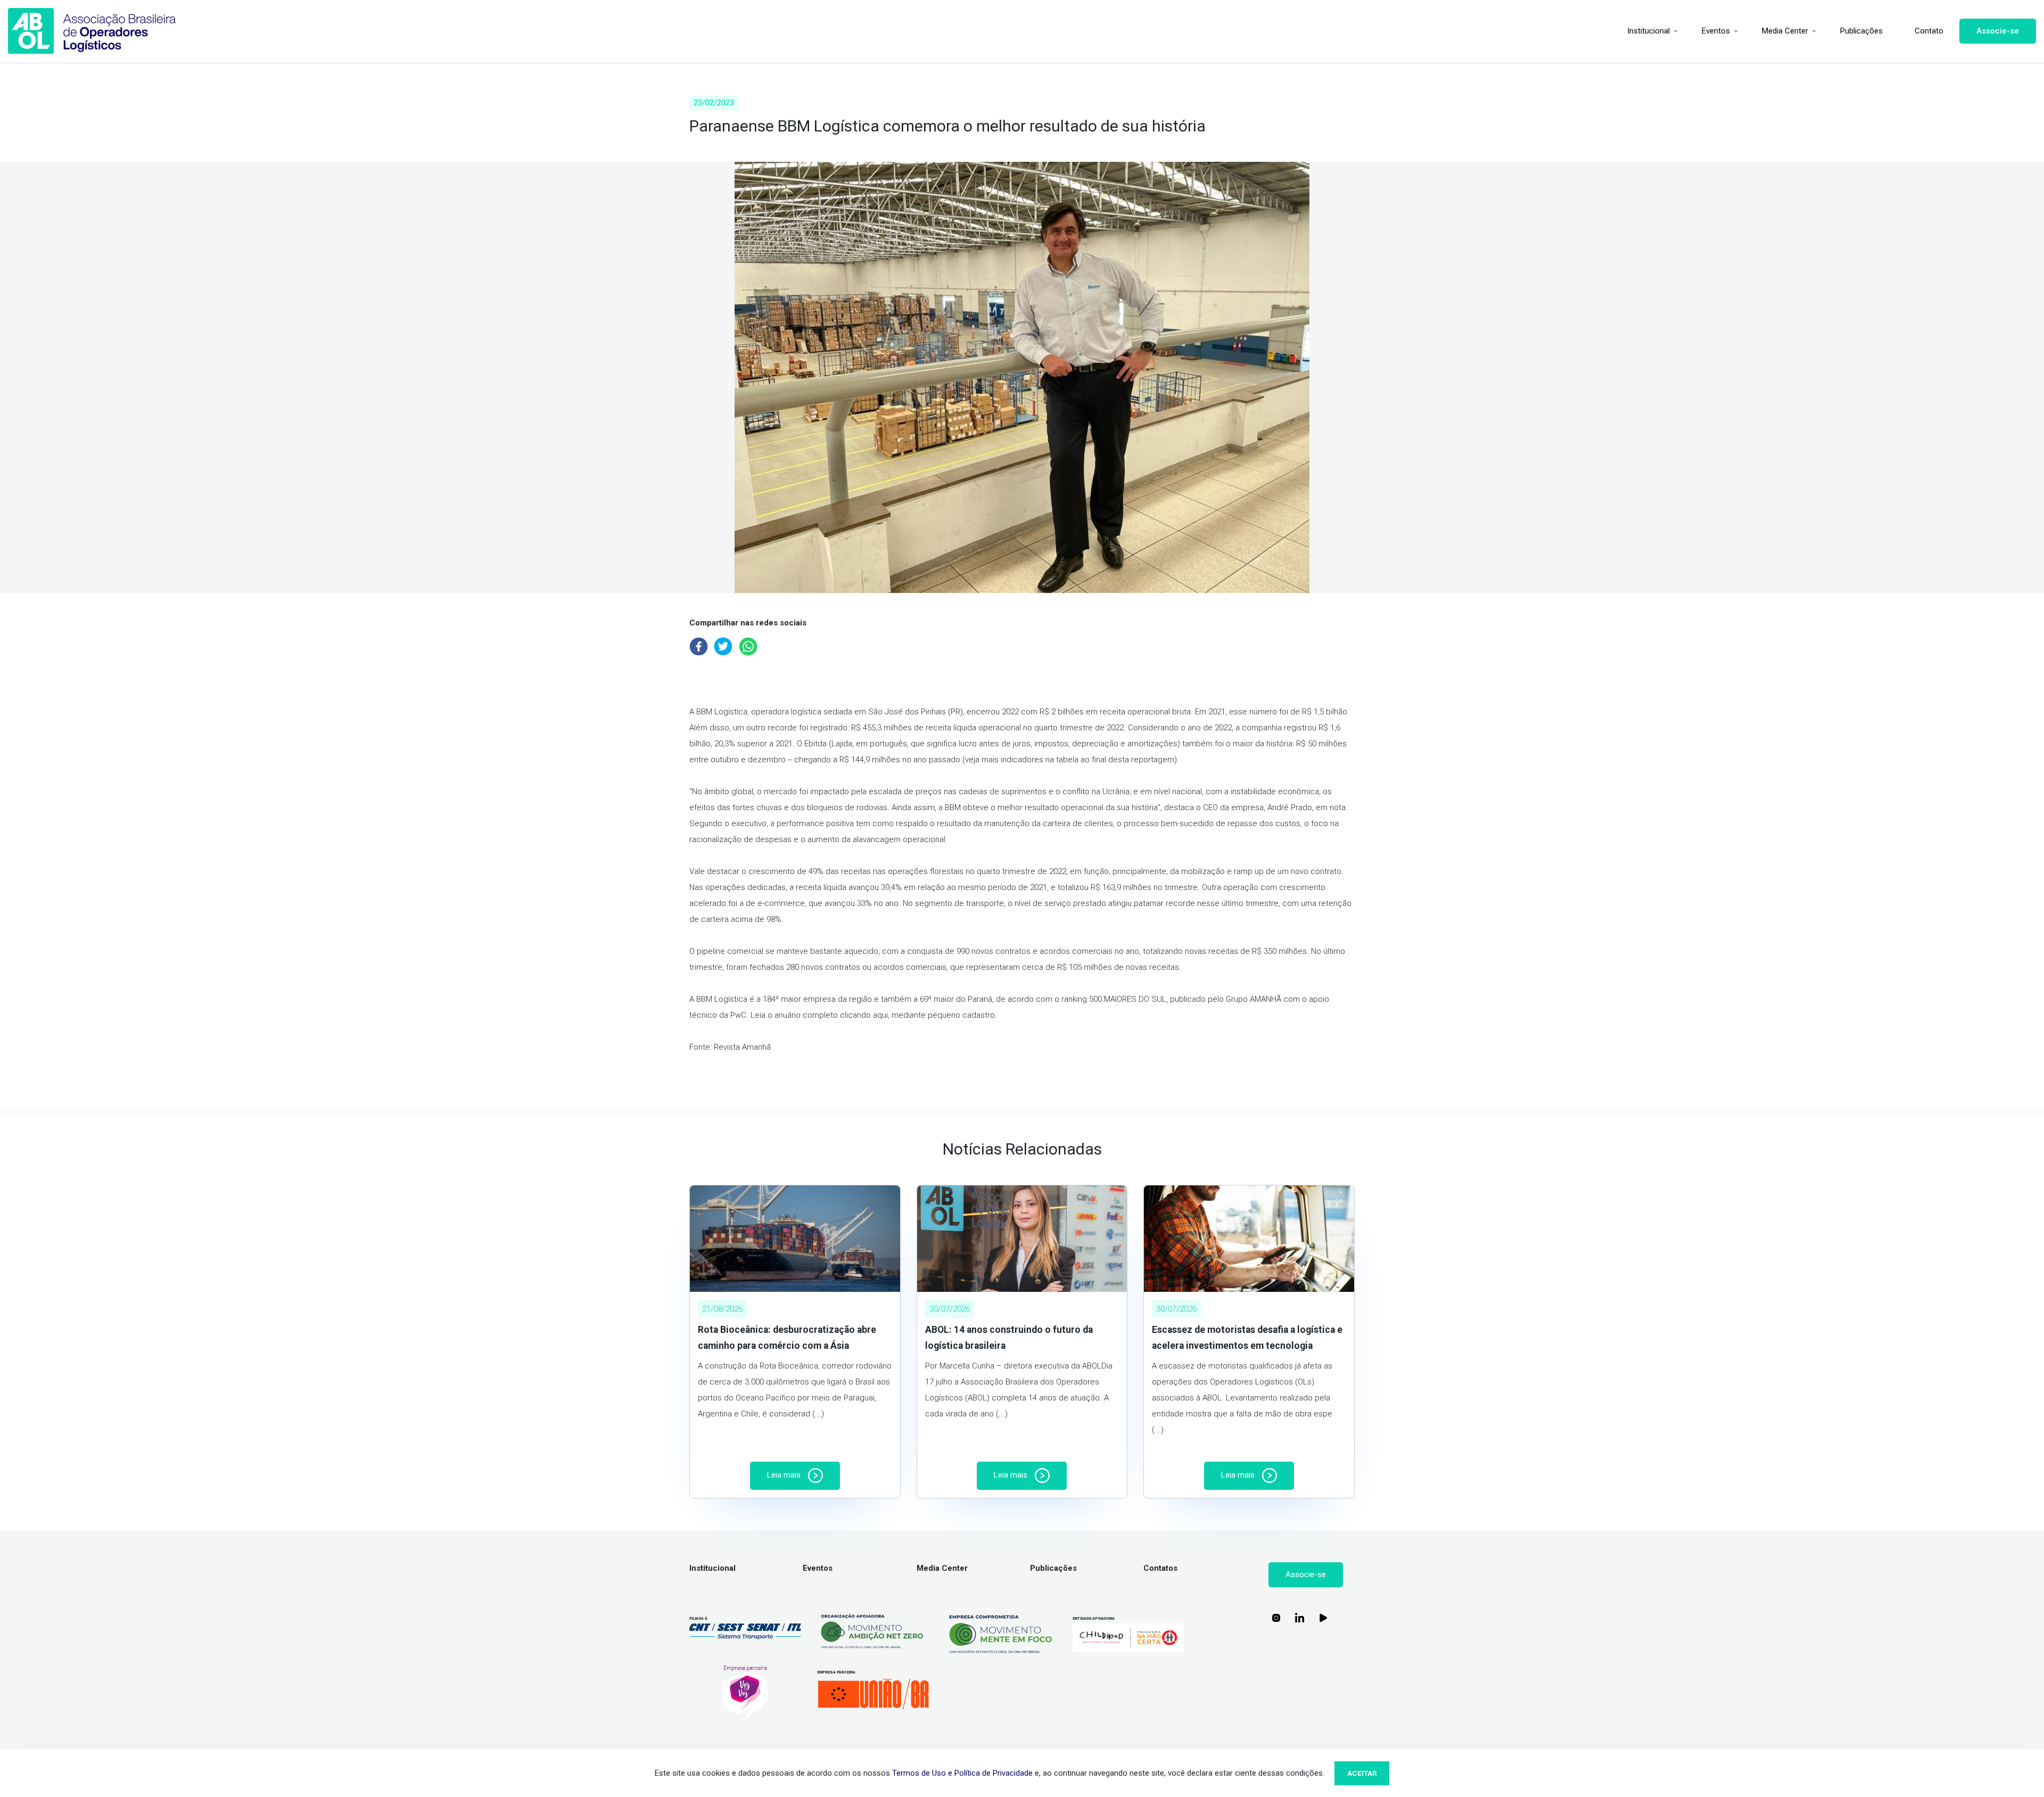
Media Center (1785, 31)
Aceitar (1362, 1773)
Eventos (1716, 31)
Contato (1929, 31)
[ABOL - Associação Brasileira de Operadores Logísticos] (92, 31)
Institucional (1649, 31)
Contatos (1160, 1568)
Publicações (1861, 31)
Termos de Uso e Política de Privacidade (962, 1773)
